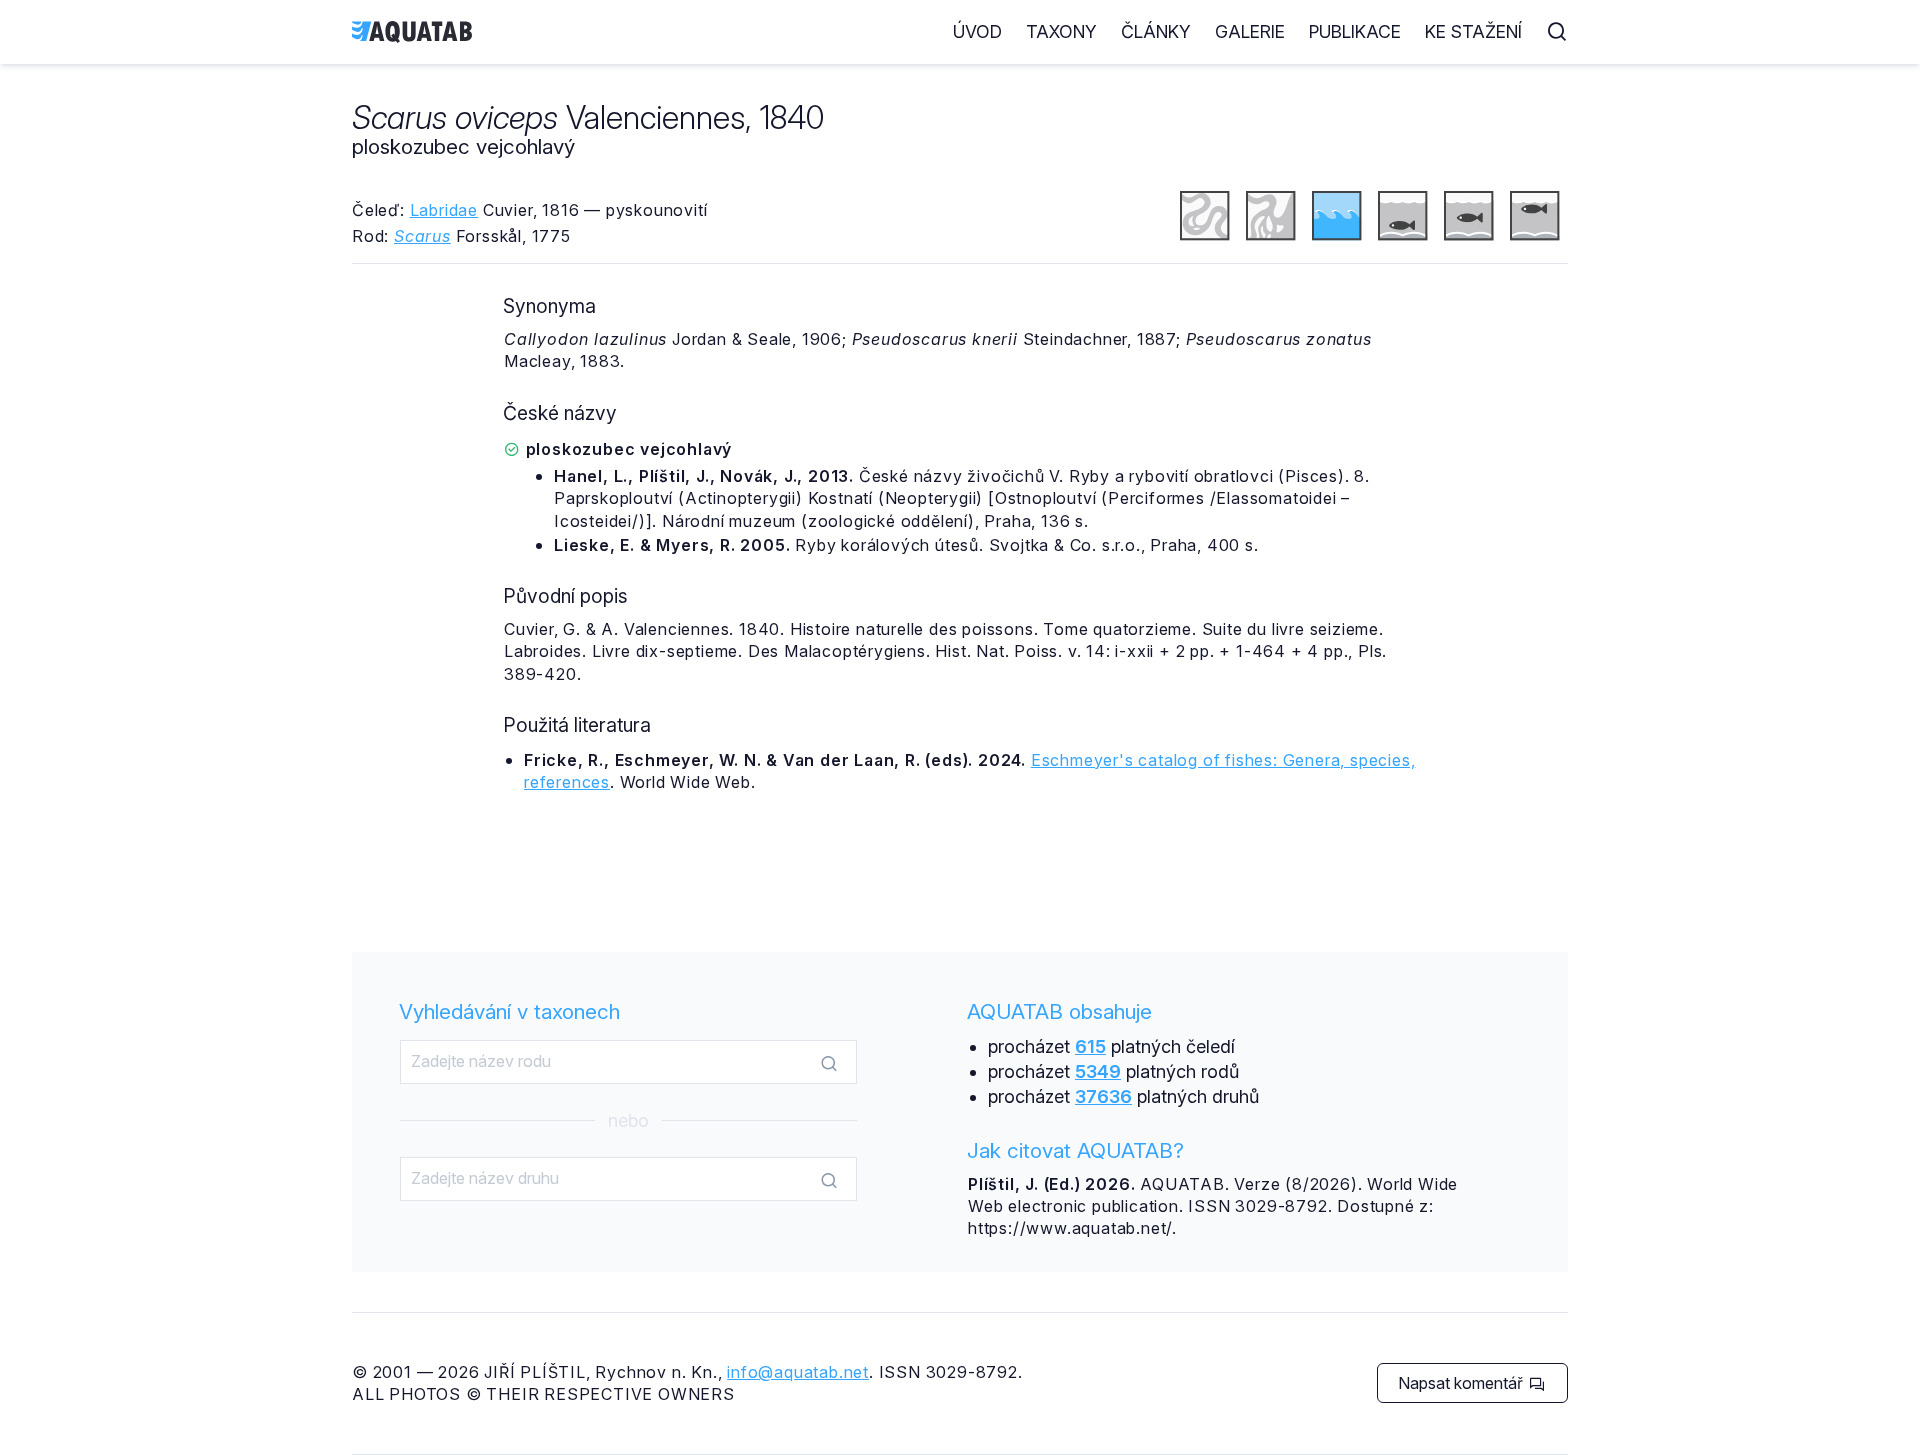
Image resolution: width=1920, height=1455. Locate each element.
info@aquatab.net (798, 1372)
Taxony (1061, 31)
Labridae (444, 210)
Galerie (1250, 31)
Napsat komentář (1462, 1383)
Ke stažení (1473, 31)
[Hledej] (829, 1063)
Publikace (1355, 31)
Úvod (977, 31)
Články (1156, 31)
